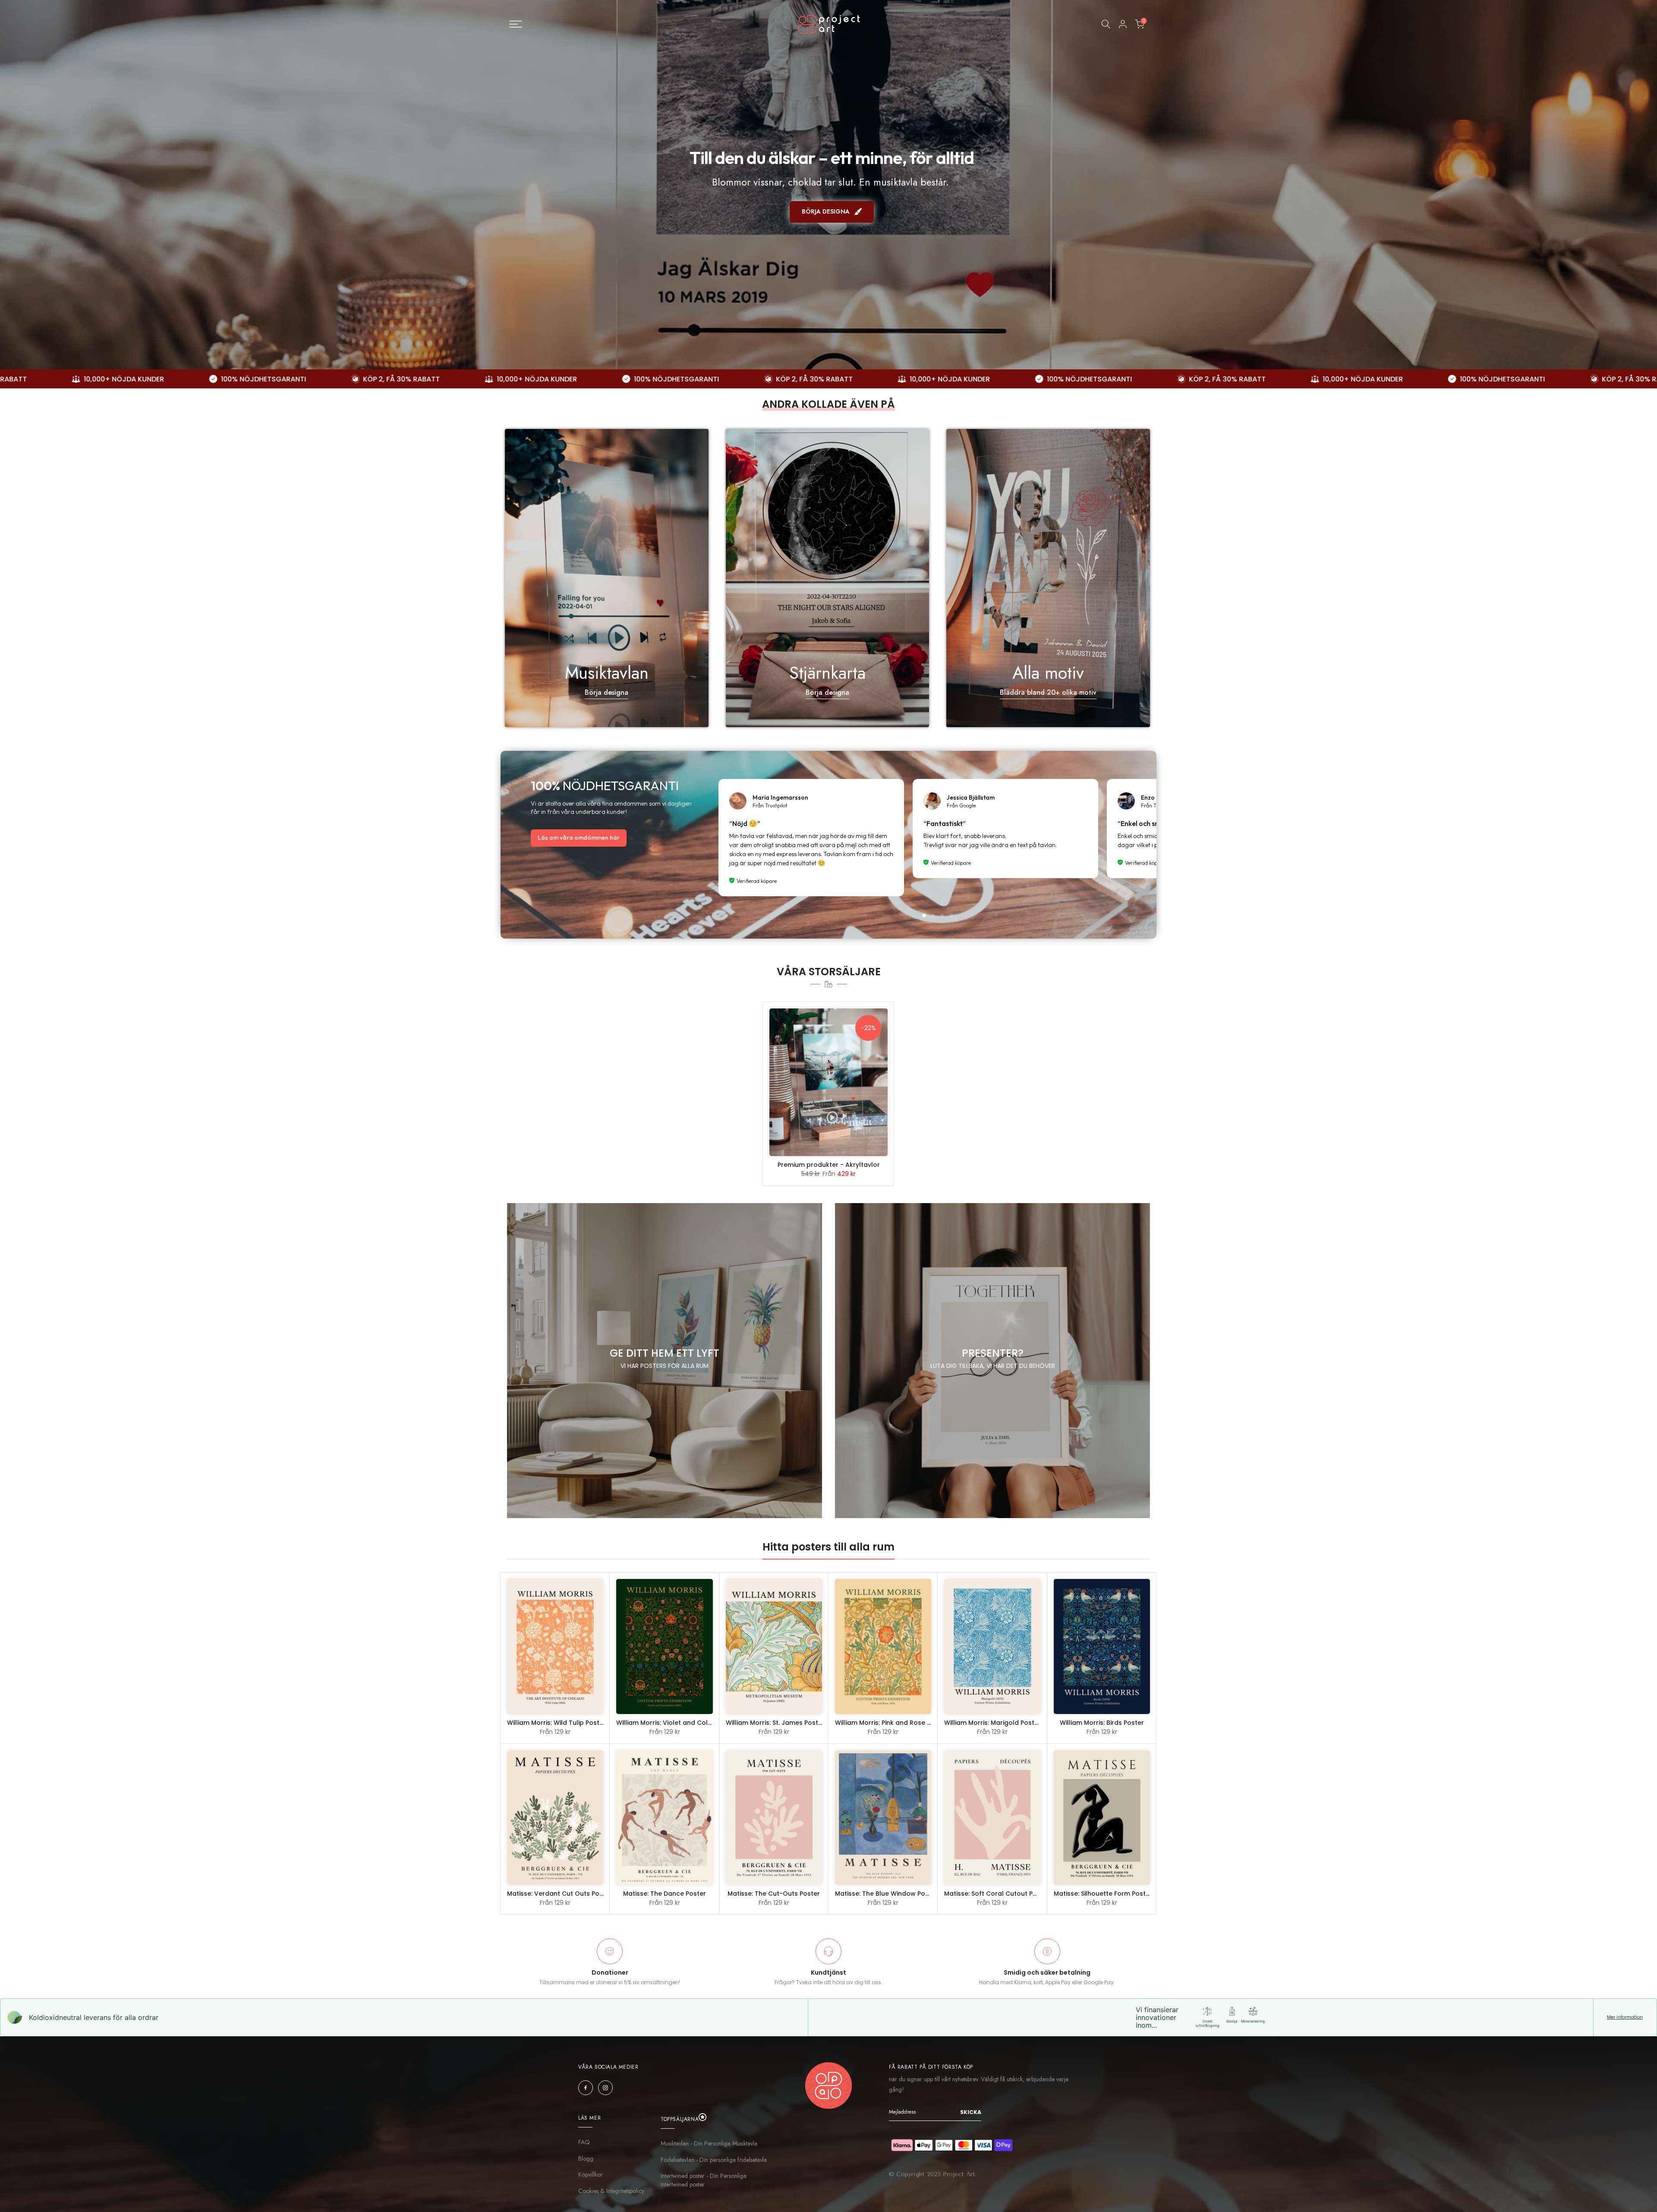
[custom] (586, 2088)
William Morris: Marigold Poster (992, 1723)
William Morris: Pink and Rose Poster (891, 1723)
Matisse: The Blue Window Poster (886, 1894)
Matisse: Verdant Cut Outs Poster (559, 1894)
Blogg (586, 2159)
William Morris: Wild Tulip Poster (556, 1723)
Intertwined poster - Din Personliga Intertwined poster (704, 2180)
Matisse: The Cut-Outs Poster (774, 1894)
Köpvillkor (591, 2175)
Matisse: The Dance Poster (665, 1894)
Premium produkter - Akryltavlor (829, 1165)
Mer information (1625, 2017)
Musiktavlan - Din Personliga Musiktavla (709, 2144)
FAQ (584, 2142)
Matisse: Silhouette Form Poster (1103, 1894)
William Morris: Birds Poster (1102, 1723)
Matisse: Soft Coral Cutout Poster (997, 1894)
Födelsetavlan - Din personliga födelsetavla (714, 2160)
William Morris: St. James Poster (775, 1723)
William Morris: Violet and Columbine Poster (685, 1723)
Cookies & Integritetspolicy (611, 2191)
